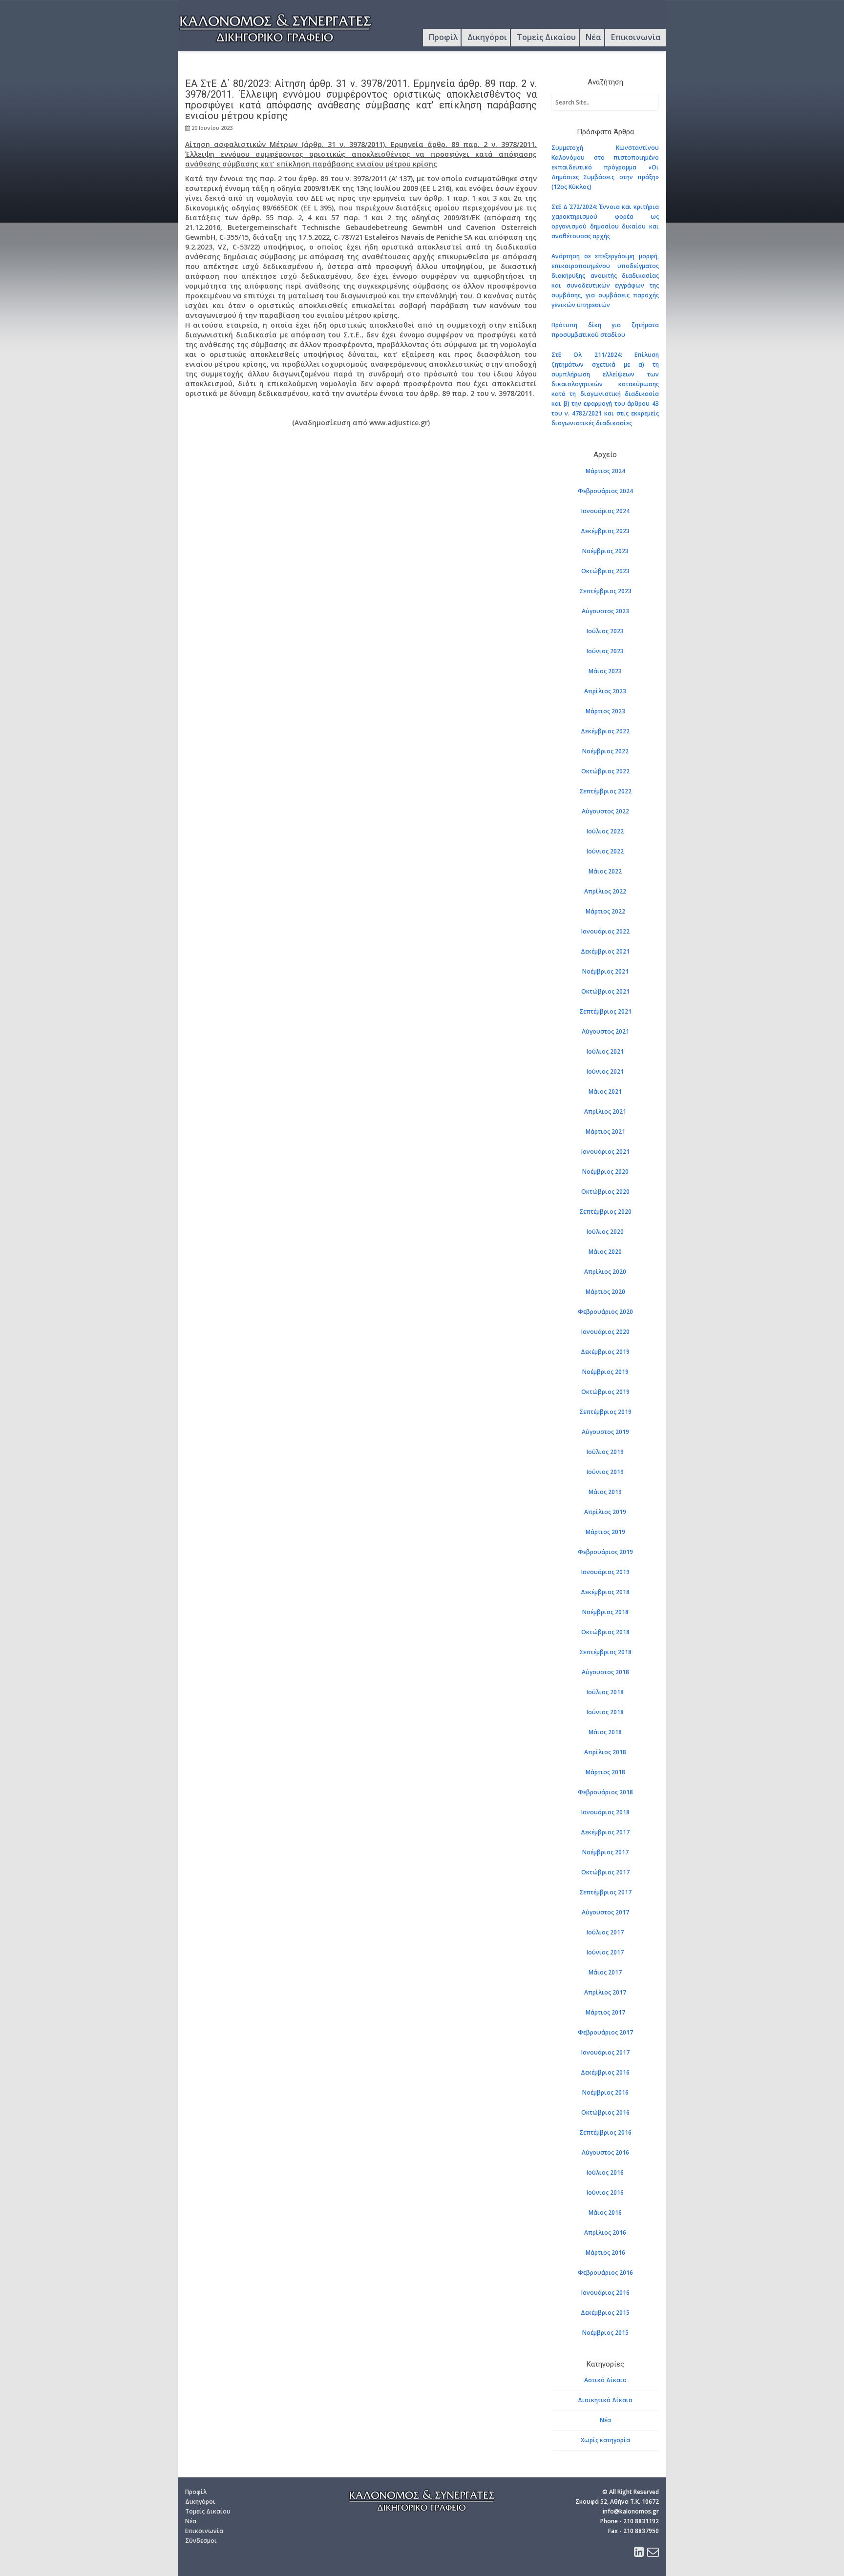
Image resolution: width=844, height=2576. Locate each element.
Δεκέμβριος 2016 (605, 2072)
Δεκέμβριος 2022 (605, 731)
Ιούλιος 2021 (605, 1051)
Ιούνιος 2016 (605, 2192)
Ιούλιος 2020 (605, 1232)
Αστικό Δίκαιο (605, 2380)
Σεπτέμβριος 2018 (605, 1652)
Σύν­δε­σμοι (201, 2541)
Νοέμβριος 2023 (605, 551)
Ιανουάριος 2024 (605, 511)
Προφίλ (443, 37)
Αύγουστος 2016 (605, 2152)
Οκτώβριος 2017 (605, 1872)
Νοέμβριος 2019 (605, 1372)
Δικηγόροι (487, 37)
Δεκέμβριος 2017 (605, 1832)
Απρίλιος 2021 (605, 1111)
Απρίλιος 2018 (605, 1752)
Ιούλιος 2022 (605, 831)
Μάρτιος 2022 (605, 911)
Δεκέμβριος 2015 (605, 2313)
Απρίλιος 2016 (605, 2233)
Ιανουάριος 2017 (605, 2052)
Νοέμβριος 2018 (605, 1612)
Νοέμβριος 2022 (605, 751)
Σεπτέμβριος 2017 (605, 1892)
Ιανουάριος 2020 (605, 1332)
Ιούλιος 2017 (605, 1932)
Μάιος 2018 (605, 1732)
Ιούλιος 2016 (605, 2172)
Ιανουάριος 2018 (605, 1812)
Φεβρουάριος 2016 (605, 2273)
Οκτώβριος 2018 (605, 1632)
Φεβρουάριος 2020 (605, 1312)
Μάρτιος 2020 (605, 1292)
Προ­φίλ (196, 2492)
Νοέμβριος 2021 (605, 971)
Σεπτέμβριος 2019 (605, 1412)
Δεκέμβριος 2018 (605, 1592)
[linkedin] (639, 2554)
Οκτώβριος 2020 (605, 1192)
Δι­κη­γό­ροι (200, 2502)
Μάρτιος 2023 (605, 711)
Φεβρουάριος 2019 (605, 1552)
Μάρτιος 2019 (605, 1532)
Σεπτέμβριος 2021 (605, 1011)
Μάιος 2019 (605, 1492)
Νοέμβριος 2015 (605, 2333)
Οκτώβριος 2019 (605, 1392)
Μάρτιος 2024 (605, 471)
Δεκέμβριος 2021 (605, 951)
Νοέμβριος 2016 (605, 2092)
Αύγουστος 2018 (605, 1672)
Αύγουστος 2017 (605, 1912)
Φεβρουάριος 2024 (605, 491)
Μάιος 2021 (605, 1091)
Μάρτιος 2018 (605, 1772)
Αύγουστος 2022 (605, 811)
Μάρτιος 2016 (605, 2253)
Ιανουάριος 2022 (605, 931)
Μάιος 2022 (605, 871)
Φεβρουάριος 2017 (605, 2032)
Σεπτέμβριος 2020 (605, 1212)
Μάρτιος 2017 (605, 2012)
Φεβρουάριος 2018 (605, 1792)
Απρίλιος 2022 (605, 891)
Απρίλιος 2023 (605, 691)
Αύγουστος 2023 (605, 611)
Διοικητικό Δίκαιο (605, 2400)
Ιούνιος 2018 (605, 1712)
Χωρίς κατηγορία (605, 2440)
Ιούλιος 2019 (605, 1452)
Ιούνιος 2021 (605, 1071)
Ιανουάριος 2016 (605, 2293)
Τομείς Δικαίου (546, 37)
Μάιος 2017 (605, 1972)
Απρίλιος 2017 (605, 1992)
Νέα (593, 37)
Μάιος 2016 (605, 2212)
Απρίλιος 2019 (605, 1512)
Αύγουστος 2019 (605, 1432)
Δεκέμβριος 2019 (605, 1352)
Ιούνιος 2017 (605, 1952)
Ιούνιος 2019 (605, 1472)
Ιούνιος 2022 (605, 851)
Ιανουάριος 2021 (605, 1152)
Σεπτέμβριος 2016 (605, 2132)
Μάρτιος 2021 (605, 1132)
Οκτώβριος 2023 (605, 571)
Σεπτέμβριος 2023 (605, 591)
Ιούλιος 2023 (605, 631)
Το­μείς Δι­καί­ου (208, 2511)
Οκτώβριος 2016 (605, 2112)
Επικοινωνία (636, 37)
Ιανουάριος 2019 (605, 1572)
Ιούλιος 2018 (605, 1692)
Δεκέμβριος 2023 (605, 531)
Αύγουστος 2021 (605, 1031)
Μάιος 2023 (605, 671)
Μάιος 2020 (605, 1252)
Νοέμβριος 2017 (605, 1852)
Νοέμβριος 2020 (605, 1172)
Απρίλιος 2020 (605, 1272)
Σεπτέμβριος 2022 (605, 791)
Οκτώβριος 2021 (605, 991)
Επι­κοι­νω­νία (204, 2531)
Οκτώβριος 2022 (605, 771)
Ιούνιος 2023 (605, 651)
